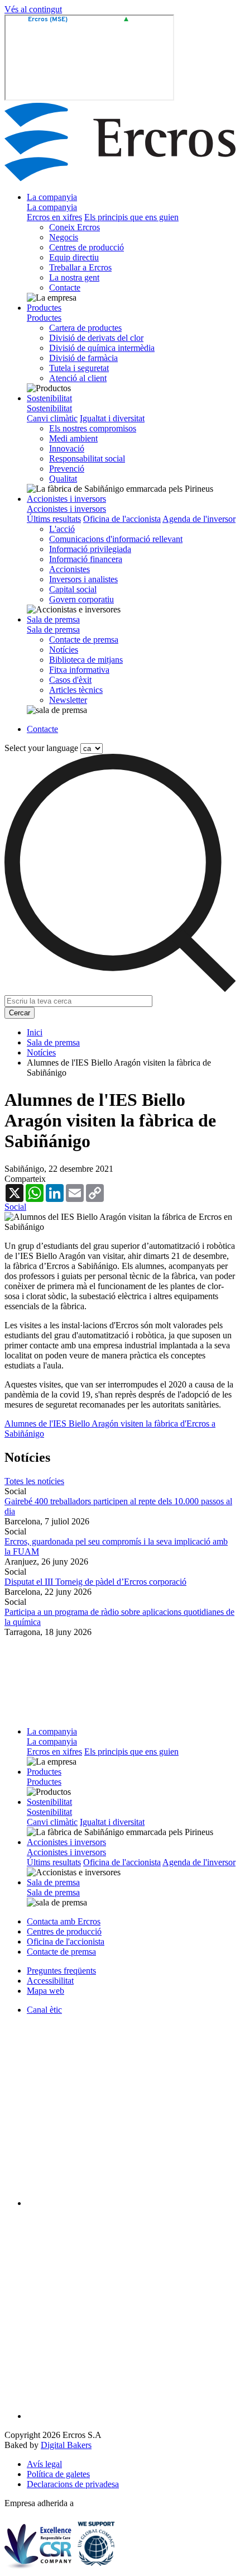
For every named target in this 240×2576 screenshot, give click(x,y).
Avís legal (44, 2464)
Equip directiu (74, 257)
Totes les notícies (34, 1481)
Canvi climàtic (52, 418)
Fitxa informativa (79, 670)
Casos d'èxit (70, 680)
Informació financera (86, 559)
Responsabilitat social (87, 458)
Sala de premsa (53, 619)
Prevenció (67, 469)
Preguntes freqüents (61, 1971)
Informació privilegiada (90, 549)
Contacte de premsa (84, 640)
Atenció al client (78, 378)
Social (15, 1207)
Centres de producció (87, 247)
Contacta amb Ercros (64, 1921)
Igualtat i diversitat (112, 418)
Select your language (41, 748)
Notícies (64, 650)
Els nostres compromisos (93, 428)
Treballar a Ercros (80, 267)
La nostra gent (74, 277)
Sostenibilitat (49, 398)
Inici (35, 1032)
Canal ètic (44, 2010)
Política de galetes (58, 2474)
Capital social (73, 589)
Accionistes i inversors (66, 499)
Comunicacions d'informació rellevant (116, 539)
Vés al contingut (33, 9)
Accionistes (69, 569)
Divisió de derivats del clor (96, 338)
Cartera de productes (85, 328)
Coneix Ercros (75, 227)
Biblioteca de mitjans (86, 660)
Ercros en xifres (54, 217)
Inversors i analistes (83, 579)
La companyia (52, 197)
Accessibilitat (50, 1981)
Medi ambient (73, 438)
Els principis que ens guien (131, 217)
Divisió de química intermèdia (102, 348)
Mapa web (45, 1991)
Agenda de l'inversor (199, 519)
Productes (44, 308)
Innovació (67, 448)
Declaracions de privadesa (73, 2484)
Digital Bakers (66, 2445)
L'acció (62, 529)
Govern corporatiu (81, 599)
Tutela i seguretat (79, 368)
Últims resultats (54, 519)
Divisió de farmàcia (83, 358)
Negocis (64, 237)
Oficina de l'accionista (122, 519)
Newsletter (68, 700)
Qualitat (63, 479)
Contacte (65, 287)
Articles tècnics (76, 690)
